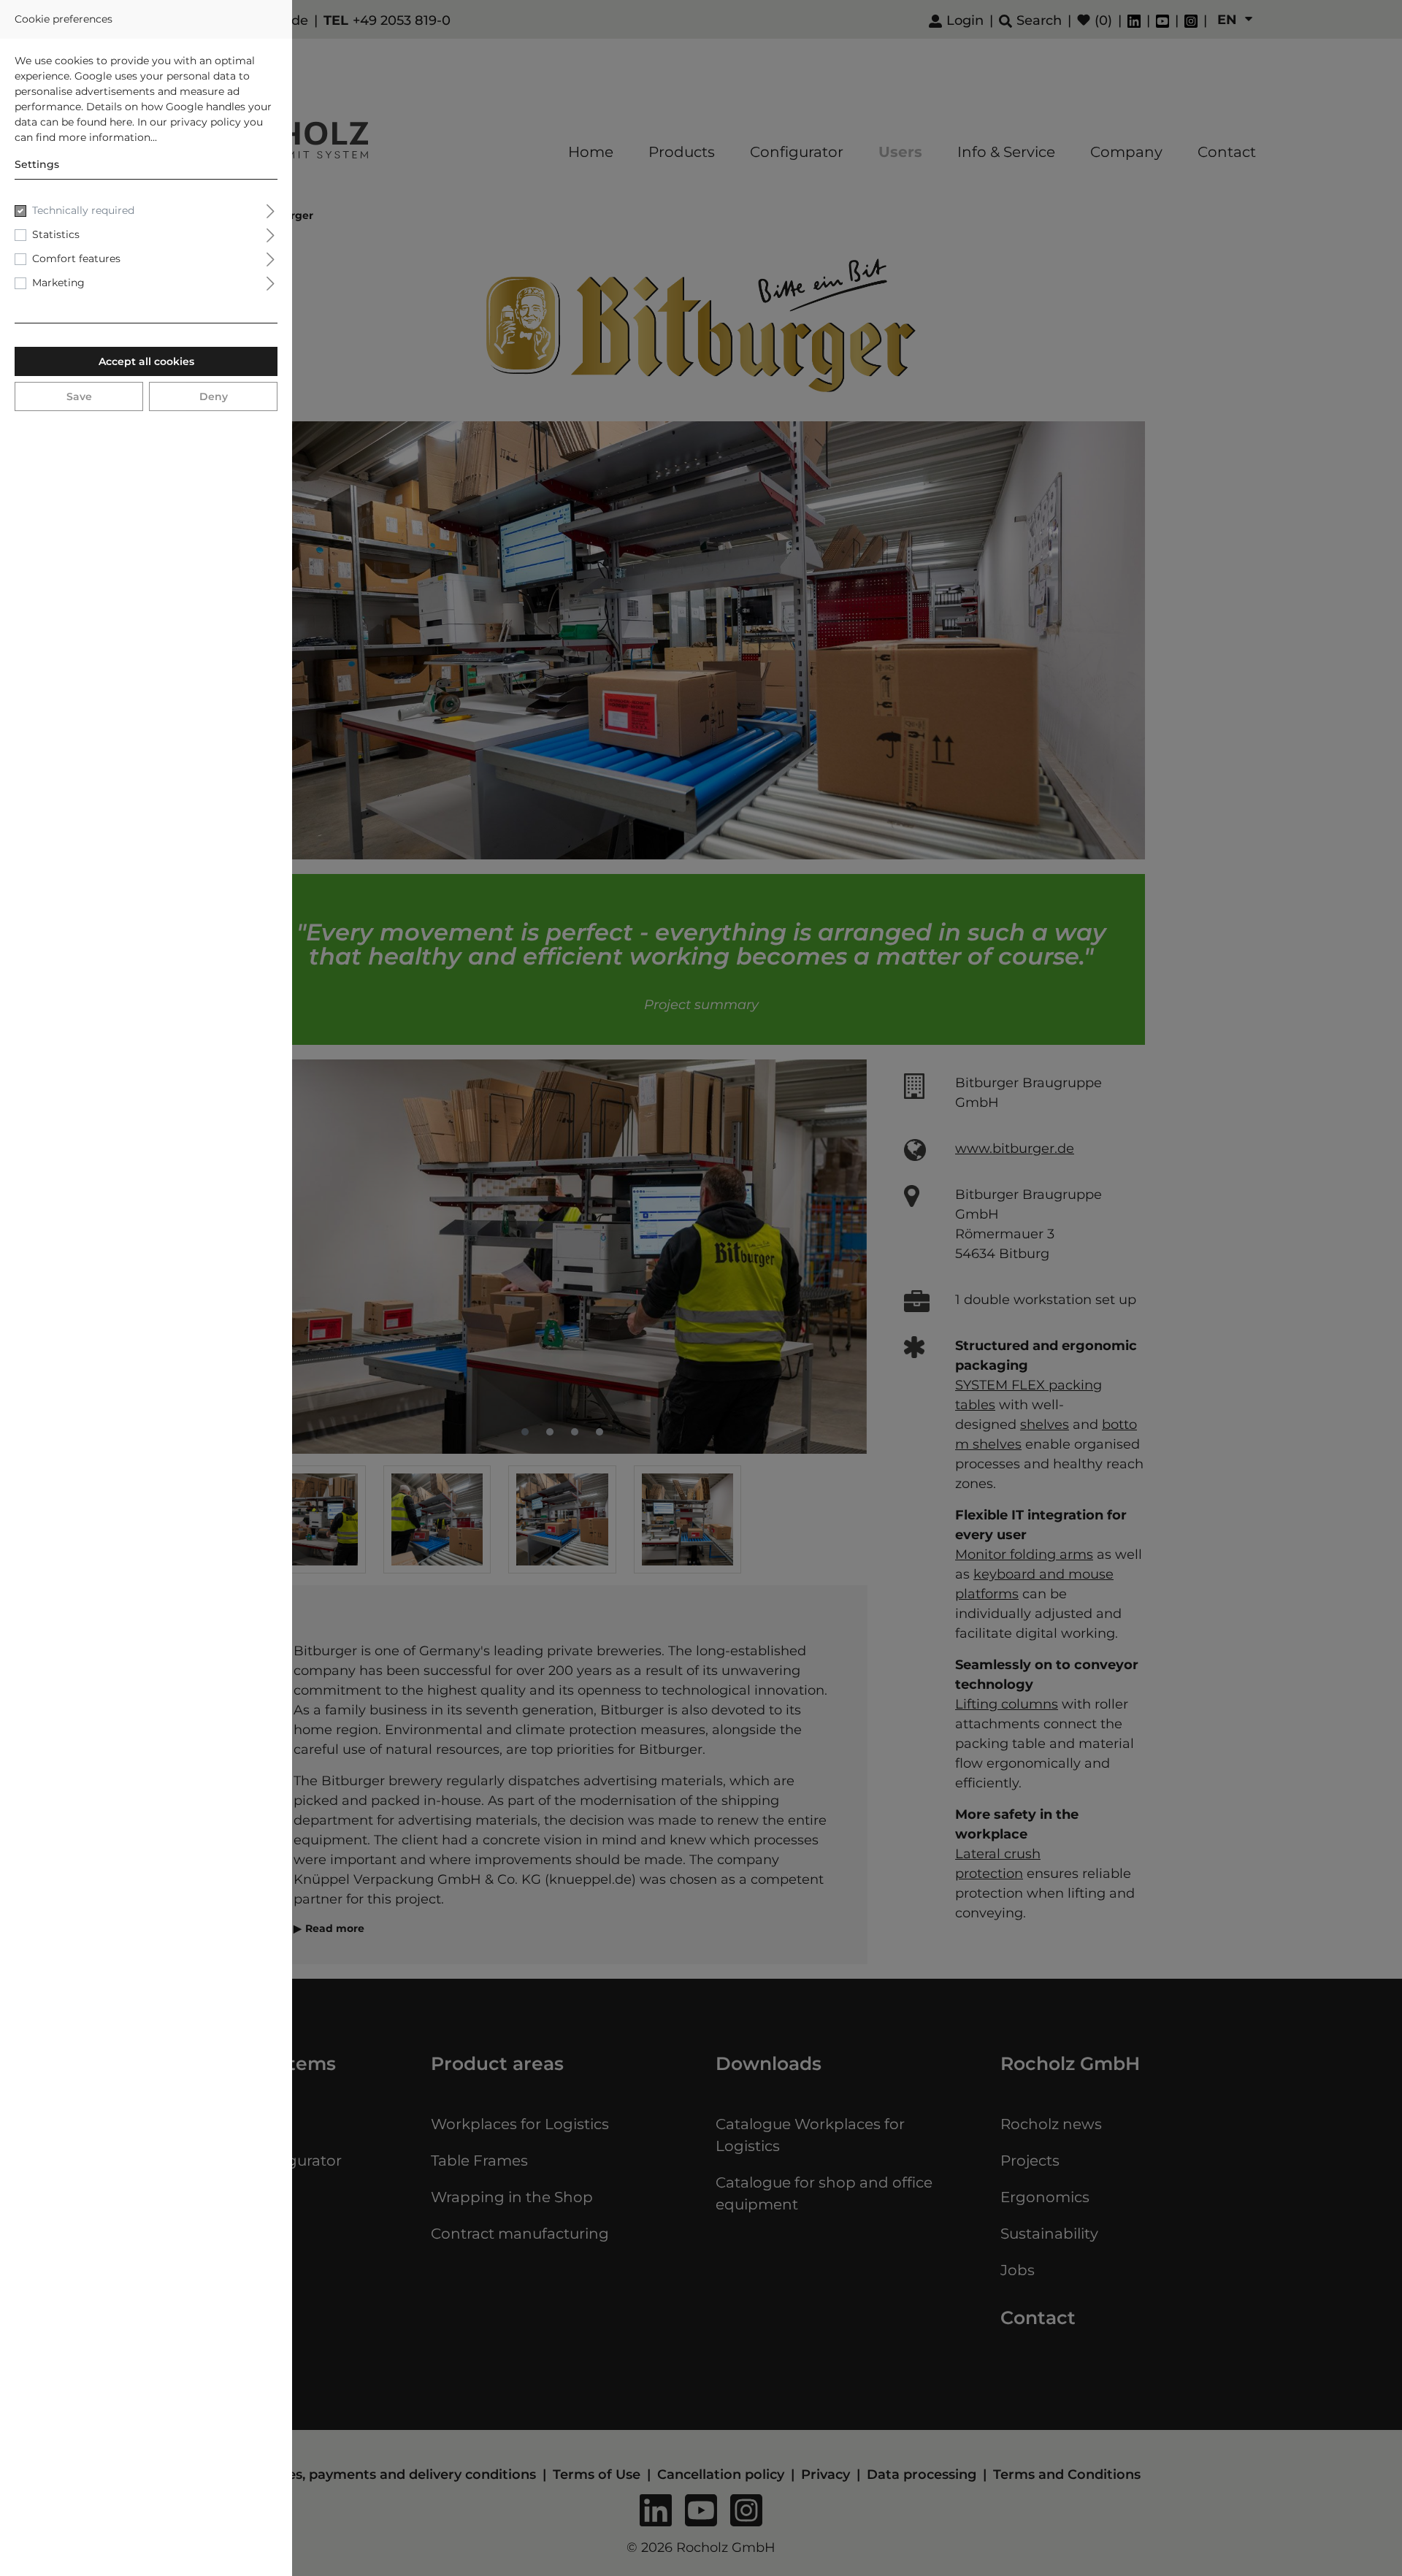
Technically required (83, 210)
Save (79, 396)
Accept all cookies (146, 361)
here (121, 122)
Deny (214, 396)
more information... (108, 137)
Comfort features (76, 258)
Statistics (56, 234)
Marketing (58, 283)
